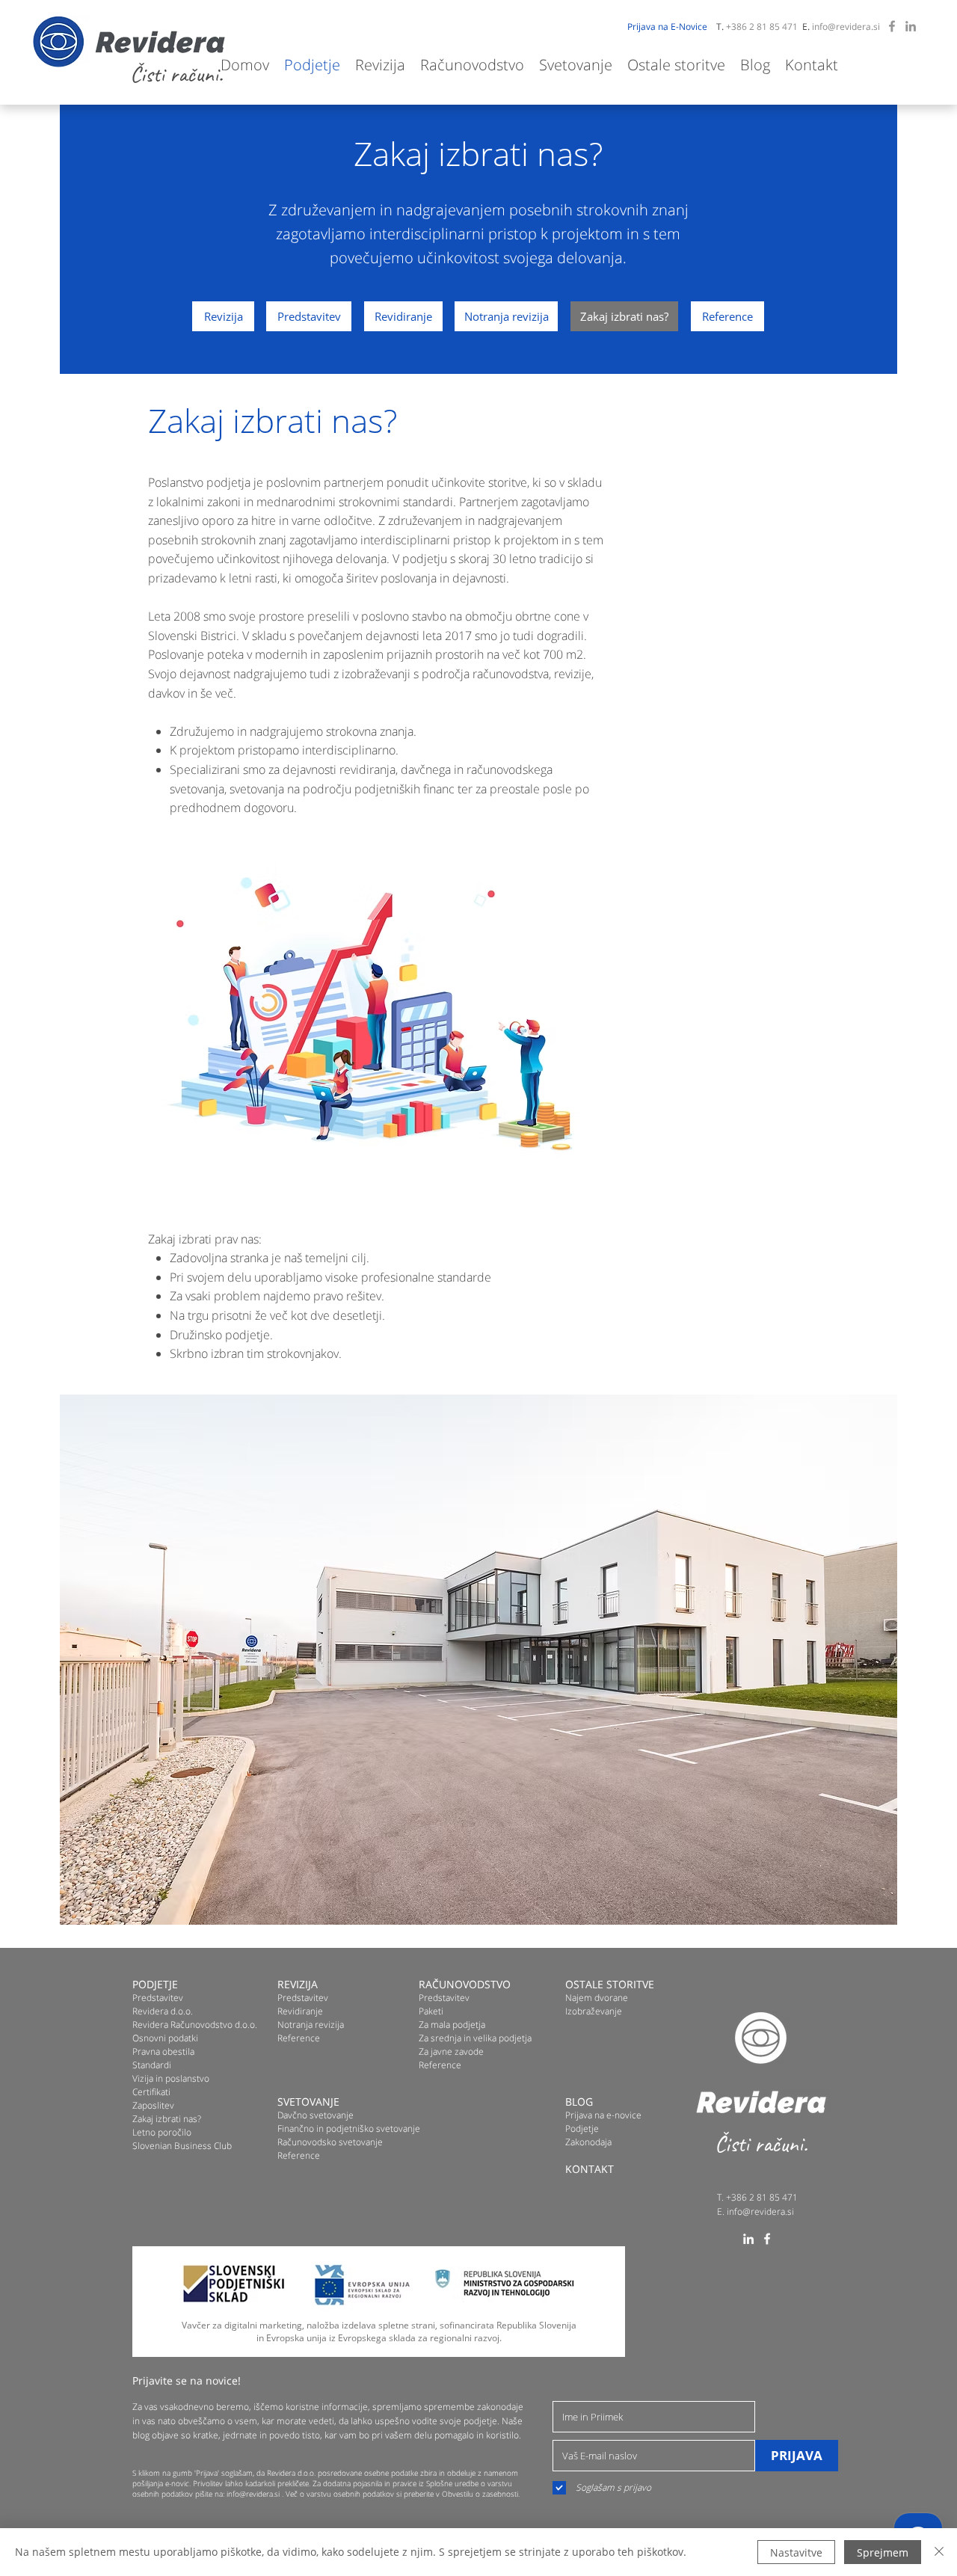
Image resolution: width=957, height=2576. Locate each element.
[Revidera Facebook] (892, 26)
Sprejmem (883, 2552)
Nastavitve (796, 2552)
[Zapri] (939, 2552)
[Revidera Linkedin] (748, 2239)
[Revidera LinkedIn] (911, 26)
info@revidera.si (846, 27)
